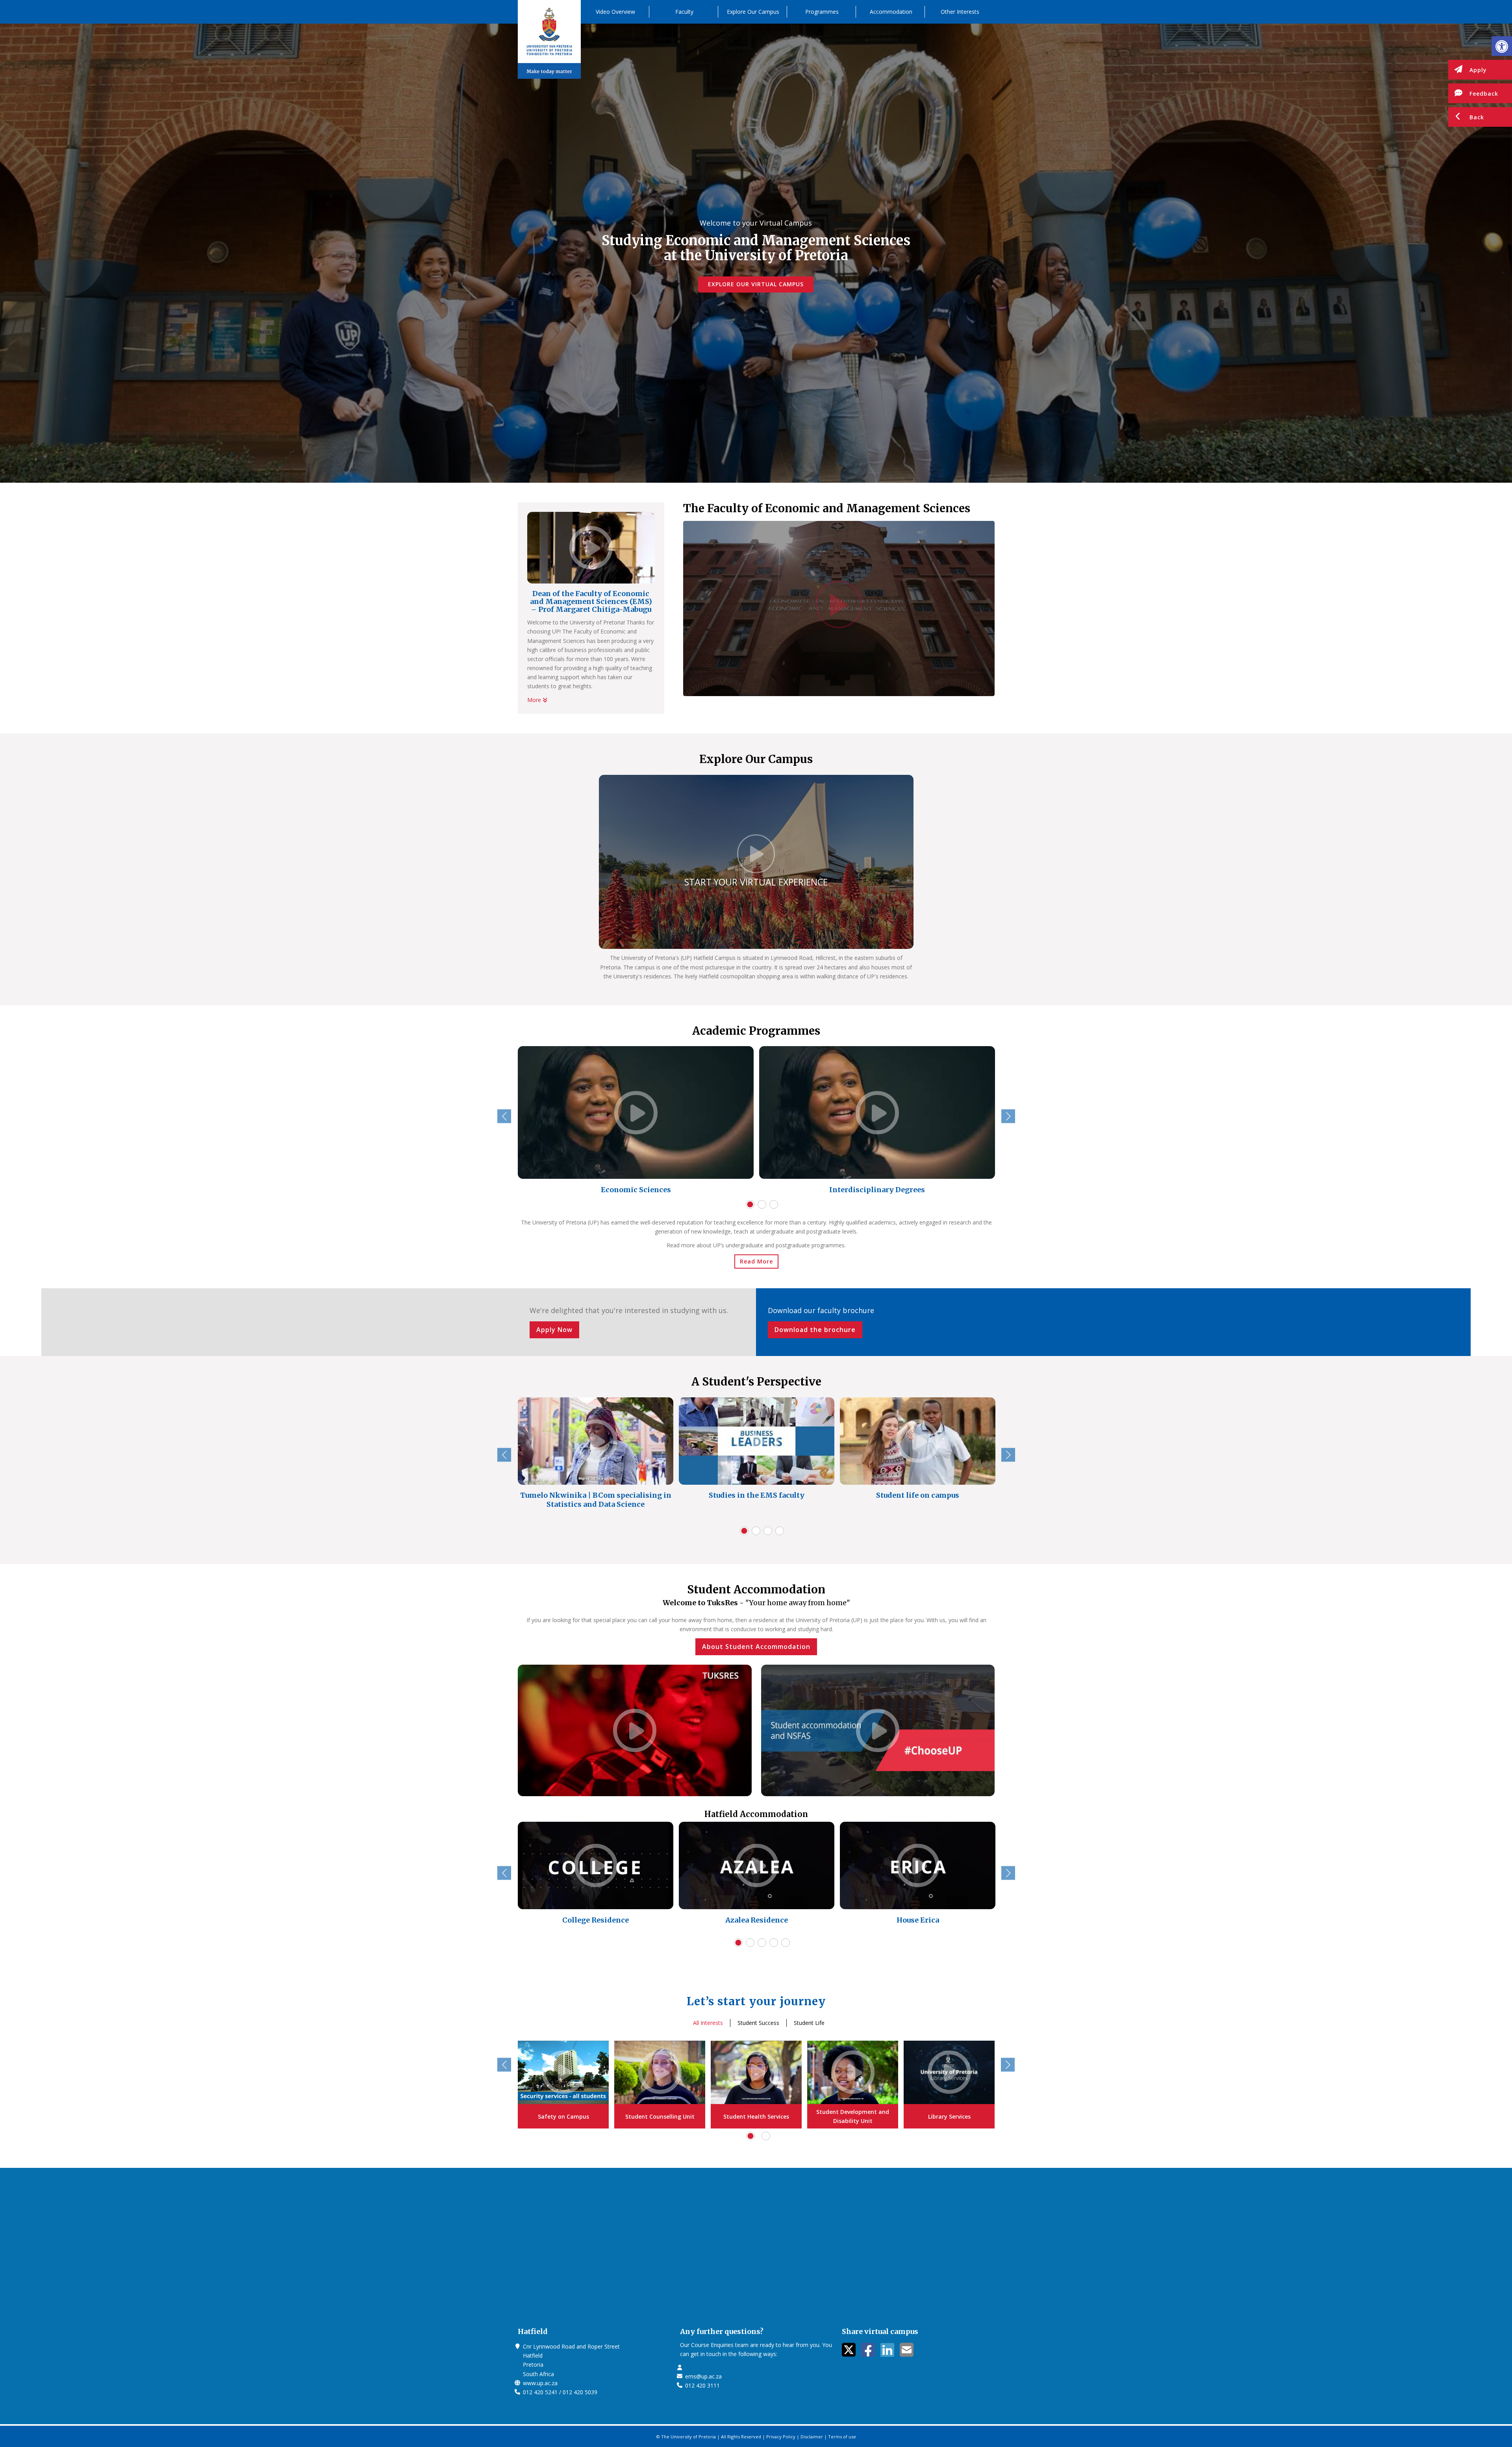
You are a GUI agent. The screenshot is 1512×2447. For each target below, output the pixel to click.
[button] (1502, 46)
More (535, 700)
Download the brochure (815, 1330)
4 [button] (780, 1531)
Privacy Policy (781, 2437)
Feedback (1484, 94)
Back (1477, 117)
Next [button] (1008, 1116)
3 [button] (774, 1204)
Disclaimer (812, 2437)
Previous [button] (504, 1116)
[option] (636, 1122)
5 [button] (786, 1943)
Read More (756, 1261)
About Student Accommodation (756, 1647)
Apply (1478, 70)
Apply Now (554, 1330)
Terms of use (842, 2437)
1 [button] (750, 1204)
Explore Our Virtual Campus (756, 284)
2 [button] (762, 1204)
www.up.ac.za (540, 2383)
